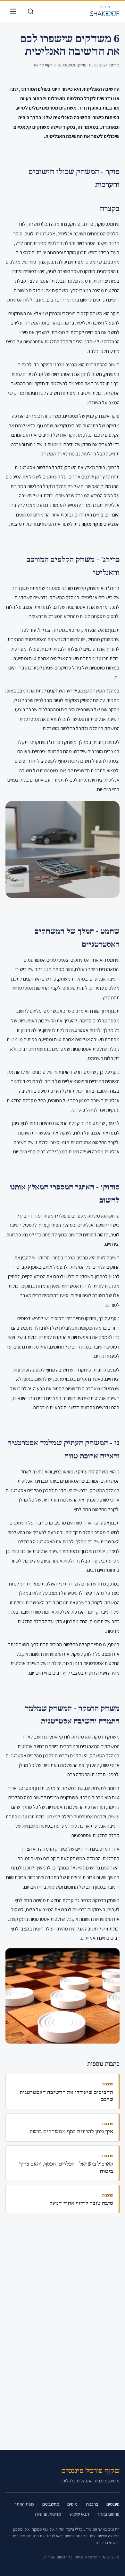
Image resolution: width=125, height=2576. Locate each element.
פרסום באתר (108, 2514)
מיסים (72, 2504)
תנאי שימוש (79, 2514)
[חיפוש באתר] (31, 12)
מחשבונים (51, 2504)
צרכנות (92, 2504)
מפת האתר (24, 2504)
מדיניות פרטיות (48, 2514)
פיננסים (113, 2504)
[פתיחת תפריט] (13, 12)
